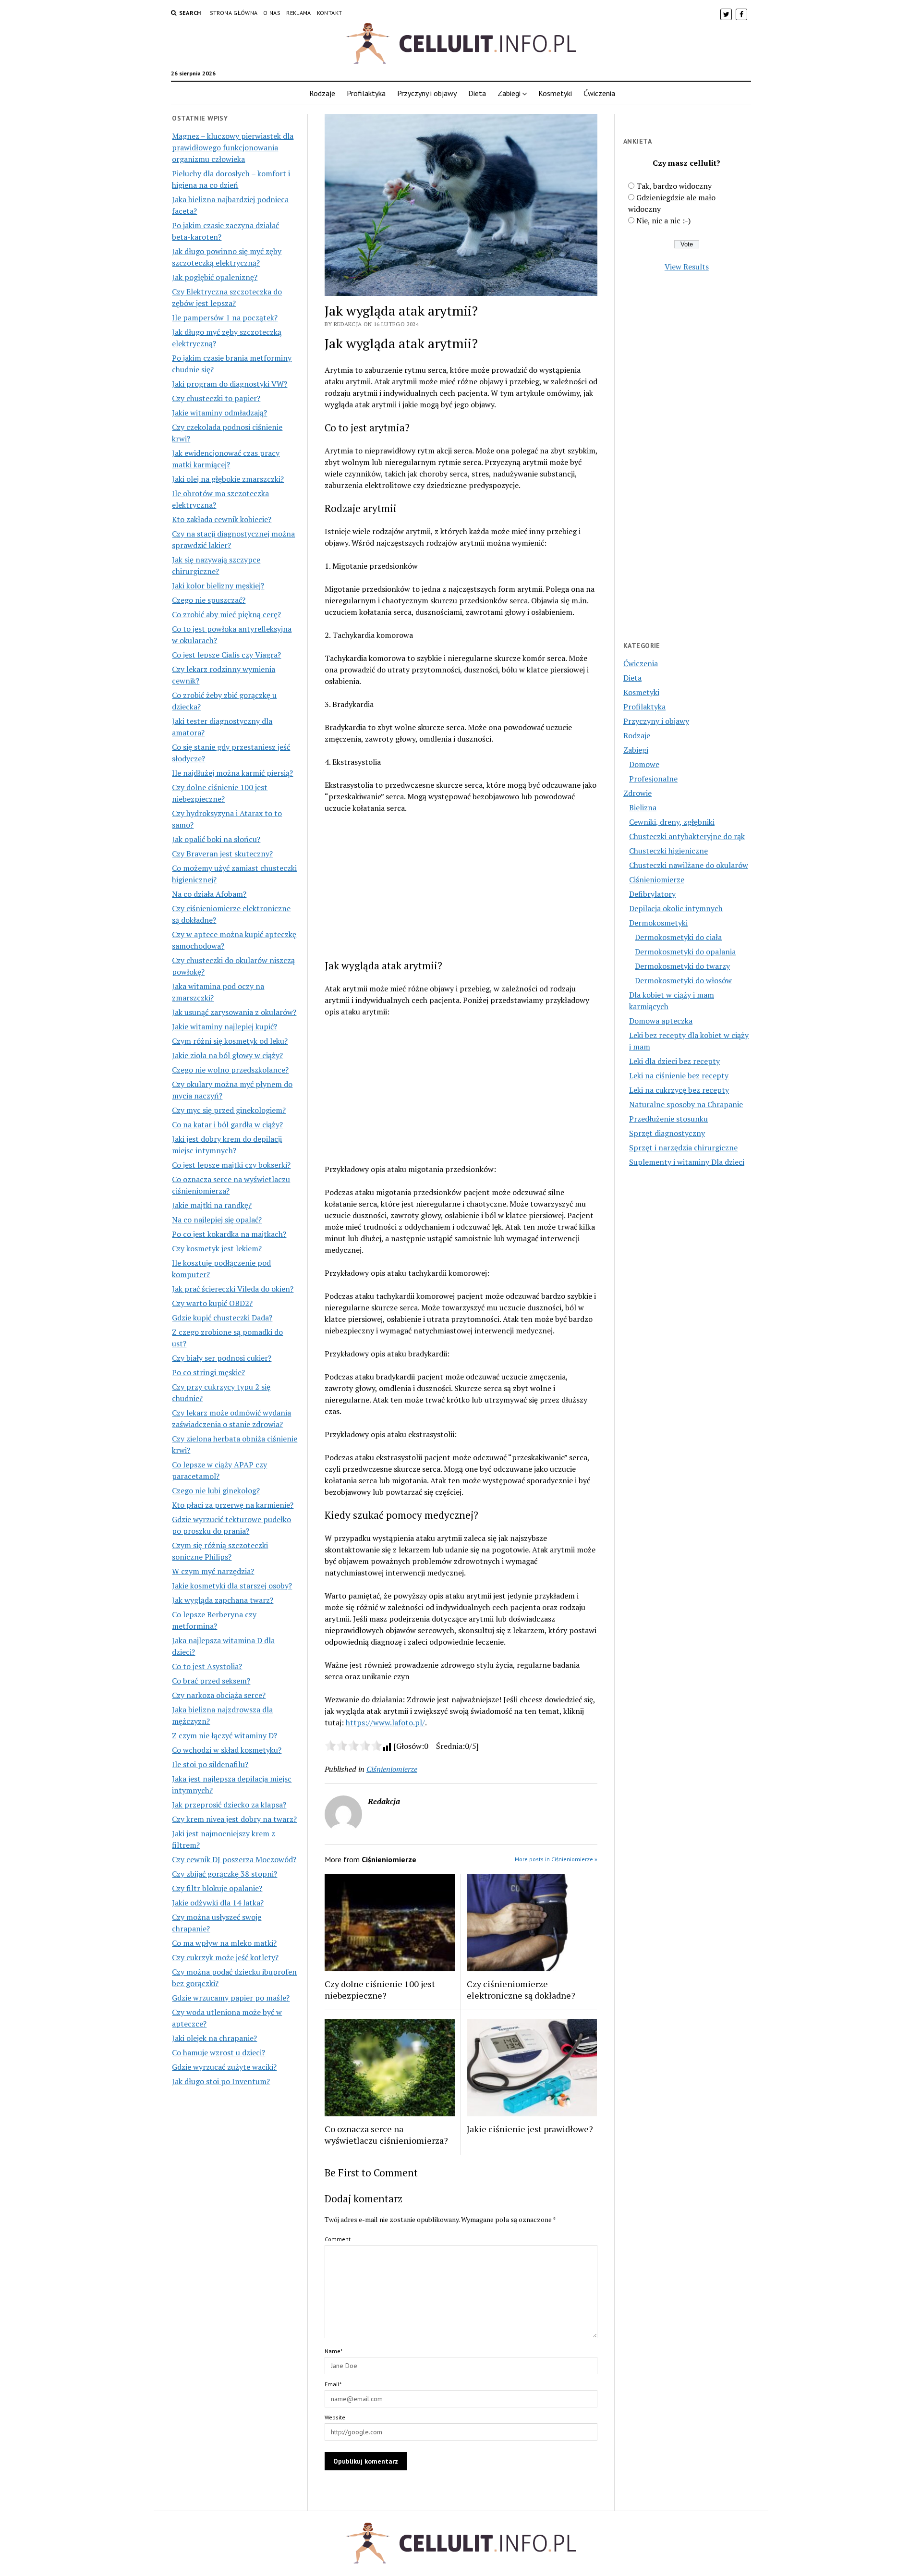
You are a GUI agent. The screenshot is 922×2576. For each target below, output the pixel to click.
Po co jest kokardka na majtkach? (229, 1234)
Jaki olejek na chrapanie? (214, 2038)
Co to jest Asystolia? (207, 1666)
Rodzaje (322, 93)
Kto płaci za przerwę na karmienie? (233, 1505)
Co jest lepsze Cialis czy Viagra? (226, 655)
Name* (334, 2351)
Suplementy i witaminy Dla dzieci (687, 1162)
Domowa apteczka (661, 1021)
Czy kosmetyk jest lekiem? (217, 1248)
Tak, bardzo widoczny (674, 186)
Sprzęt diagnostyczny (667, 1133)
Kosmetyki (555, 93)
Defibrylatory (652, 894)
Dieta (477, 93)
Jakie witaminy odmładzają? (219, 413)
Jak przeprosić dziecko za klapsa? (229, 1805)
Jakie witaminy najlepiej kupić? (224, 1026)
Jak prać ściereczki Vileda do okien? (233, 1289)
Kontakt (330, 13)
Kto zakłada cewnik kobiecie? (222, 519)
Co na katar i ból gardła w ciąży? (227, 1124)
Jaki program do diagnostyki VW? (230, 384)
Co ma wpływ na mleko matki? (224, 1943)
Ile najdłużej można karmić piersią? (232, 773)
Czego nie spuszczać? (209, 600)
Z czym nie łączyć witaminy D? (224, 1735)
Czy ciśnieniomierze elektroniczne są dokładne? (521, 1990)
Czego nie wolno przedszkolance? (230, 1070)
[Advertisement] (235, 2269)
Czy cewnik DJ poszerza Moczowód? (234, 1859)
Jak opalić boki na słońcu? (216, 839)
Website (335, 2417)
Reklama (299, 13)
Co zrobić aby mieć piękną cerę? (226, 614)
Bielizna (643, 807)
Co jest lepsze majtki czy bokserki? (231, 1165)
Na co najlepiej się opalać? (217, 1220)
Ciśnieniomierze (392, 1769)
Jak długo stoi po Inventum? (221, 2081)
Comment (338, 2239)
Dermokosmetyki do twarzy (682, 966)
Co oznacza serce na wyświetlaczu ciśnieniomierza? (386, 2135)
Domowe (644, 764)
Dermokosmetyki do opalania (685, 952)
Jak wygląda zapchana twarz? (223, 1600)
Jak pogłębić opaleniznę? (215, 277)
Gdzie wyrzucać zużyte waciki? (224, 2067)
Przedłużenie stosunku (668, 1119)
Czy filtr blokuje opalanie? (217, 1888)
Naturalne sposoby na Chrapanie (686, 1104)
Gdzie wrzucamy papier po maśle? (231, 1998)
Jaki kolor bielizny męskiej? (218, 586)
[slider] (353, 1746)
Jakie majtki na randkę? (212, 1205)
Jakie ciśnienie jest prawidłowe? (530, 2129)
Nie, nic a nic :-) (663, 220)
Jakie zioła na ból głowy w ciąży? (227, 1055)
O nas (272, 13)
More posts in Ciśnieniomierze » (556, 1859)
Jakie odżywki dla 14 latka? (218, 1903)
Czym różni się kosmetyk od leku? (230, 1041)
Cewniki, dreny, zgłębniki (672, 822)
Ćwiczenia (599, 93)
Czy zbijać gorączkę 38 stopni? (224, 1874)
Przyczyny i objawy (427, 93)
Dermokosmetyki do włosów (683, 980)
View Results (687, 267)
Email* (333, 2384)
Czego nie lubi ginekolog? (216, 1490)
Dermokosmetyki (658, 923)
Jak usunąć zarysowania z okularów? (234, 1012)
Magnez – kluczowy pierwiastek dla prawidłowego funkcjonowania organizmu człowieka (233, 147)
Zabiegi (509, 93)
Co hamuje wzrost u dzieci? (218, 2052)
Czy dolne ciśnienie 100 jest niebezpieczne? (380, 1990)
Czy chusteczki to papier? (216, 398)
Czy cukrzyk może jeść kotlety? (225, 1957)
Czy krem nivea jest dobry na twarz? (234, 1819)
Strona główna (234, 13)
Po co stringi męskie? (208, 1372)
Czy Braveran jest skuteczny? (222, 854)
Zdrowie (637, 793)
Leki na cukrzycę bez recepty (679, 1090)
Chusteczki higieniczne (668, 851)
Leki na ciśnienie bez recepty (679, 1075)
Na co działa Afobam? (209, 894)
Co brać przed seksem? (211, 1681)
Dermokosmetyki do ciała (678, 937)
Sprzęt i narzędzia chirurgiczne (683, 1148)
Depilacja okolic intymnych (676, 908)
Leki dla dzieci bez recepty (674, 1061)
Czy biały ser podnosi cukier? (222, 1358)
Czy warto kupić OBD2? (212, 1303)
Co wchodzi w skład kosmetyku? (227, 1750)
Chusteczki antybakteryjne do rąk (687, 836)
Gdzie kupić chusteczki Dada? (222, 1318)
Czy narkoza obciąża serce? (219, 1695)
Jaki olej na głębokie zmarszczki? (228, 479)
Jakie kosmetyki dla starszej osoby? (232, 1586)
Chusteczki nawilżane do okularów (689, 865)
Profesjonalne (653, 779)
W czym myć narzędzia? (213, 1571)
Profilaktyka (366, 93)
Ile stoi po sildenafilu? (210, 1764)
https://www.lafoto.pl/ (385, 1722)
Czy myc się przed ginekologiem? (229, 1110)
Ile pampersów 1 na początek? (225, 317)
